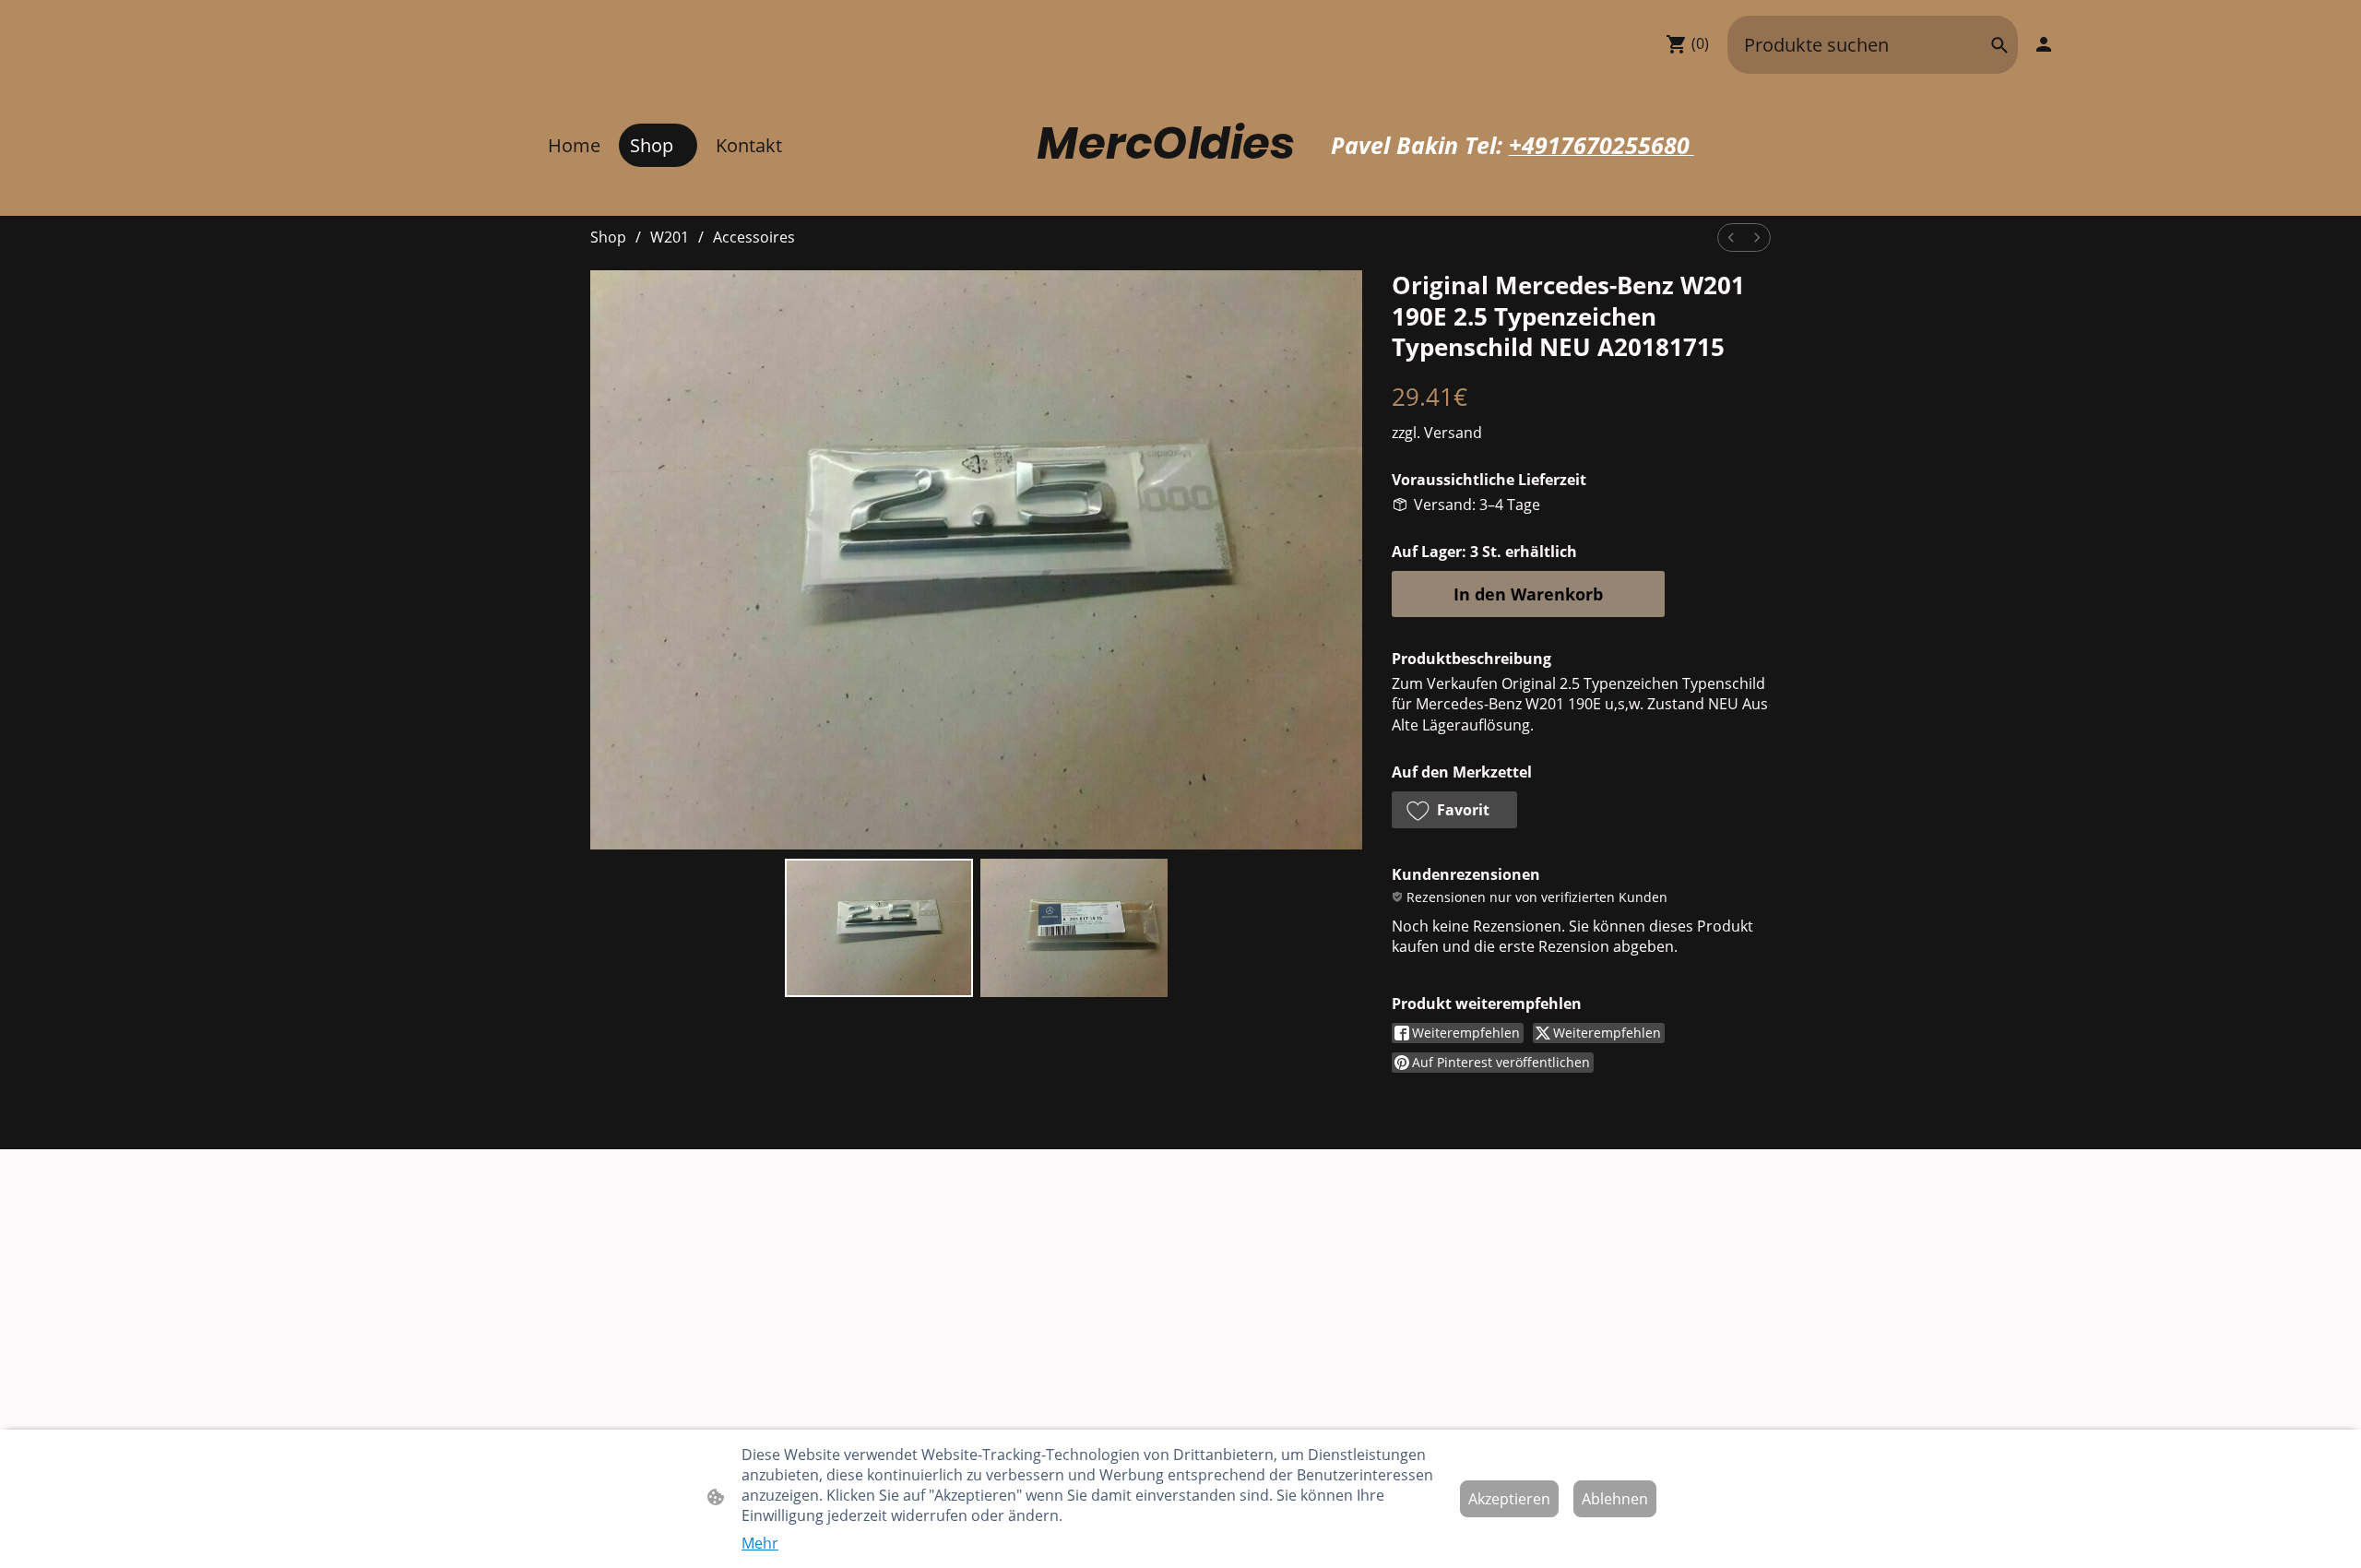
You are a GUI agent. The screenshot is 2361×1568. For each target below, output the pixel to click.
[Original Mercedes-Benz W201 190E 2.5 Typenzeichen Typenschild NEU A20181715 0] (878, 928)
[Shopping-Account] (2044, 44)
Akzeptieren (1509, 1499)
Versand (1453, 433)
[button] (1999, 45)
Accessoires (754, 237)
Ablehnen (1615, 1499)
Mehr (760, 1543)
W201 (670, 237)
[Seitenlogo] (1180, 193)
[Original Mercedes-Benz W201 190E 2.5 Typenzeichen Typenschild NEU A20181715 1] (1074, 928)
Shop (608, 237)
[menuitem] (1731, 238)
